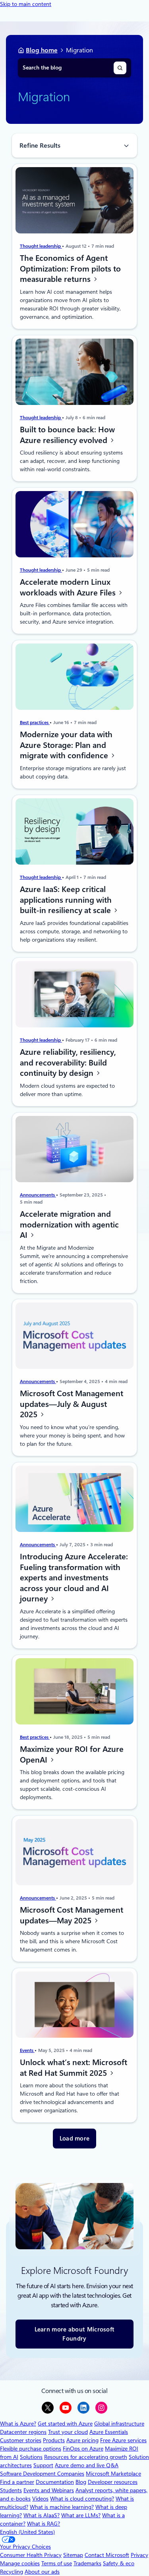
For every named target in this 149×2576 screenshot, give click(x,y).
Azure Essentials (109, 2432)
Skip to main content (26, 4)
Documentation (55, 2482)
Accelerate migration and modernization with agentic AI (69, 1224)
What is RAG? (44, 2524)
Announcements (38, 1195)
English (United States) (27, 2532)
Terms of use (57, 2563)
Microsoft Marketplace (113, 2474)
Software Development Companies (42, 2474)
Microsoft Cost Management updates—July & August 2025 (72, 1404)
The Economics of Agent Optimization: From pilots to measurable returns (70, 269)
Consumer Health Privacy (31, 2555)
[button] (75, 2139)
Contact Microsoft (107, 2555)
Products (54, 2440)
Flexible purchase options (31, 2449)
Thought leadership (41, 247)
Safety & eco (119, 2563)
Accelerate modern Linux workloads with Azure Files (69, 587)
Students (11, 2490)
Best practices (35, 723)
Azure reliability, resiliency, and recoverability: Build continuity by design (68, 1063)
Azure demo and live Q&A (87, 2465)
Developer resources (113, 2482)
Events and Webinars (49, 2490)
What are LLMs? (81, 2515)
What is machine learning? (62, 2507)
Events (27, 2050)
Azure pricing (82, 2440)
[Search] (120, 68)
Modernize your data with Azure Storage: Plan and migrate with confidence (66, 745)
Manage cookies (20, 2563)
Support (43, 2465)
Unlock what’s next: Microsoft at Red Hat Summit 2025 (74, 2068)
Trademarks (87, 2563)
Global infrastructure (119, 2424)
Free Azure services (123, 2440)
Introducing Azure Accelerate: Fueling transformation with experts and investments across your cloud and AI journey (74, 1578)
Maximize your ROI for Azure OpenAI (72, 1754)
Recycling (12, 2572)
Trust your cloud (68, 2432)
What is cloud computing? (82, 2499)
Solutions (31, 2457)
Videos (40, 2499)
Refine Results (40, 145)
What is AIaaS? (42, 2515)
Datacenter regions (23, 2432)
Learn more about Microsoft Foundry (75, 2334)
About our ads (42, 2572)
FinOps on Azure (83, 2449)
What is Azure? (18, 2424)
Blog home (42, 50)
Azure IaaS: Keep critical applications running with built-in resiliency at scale (66, 900)
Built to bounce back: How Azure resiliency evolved (67, 435)
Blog (81, 2482)
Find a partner (17, 2482)
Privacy (139, 2555)
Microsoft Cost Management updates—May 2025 (72, 1915)
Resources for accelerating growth (86, 2457)
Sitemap (73, 2555)
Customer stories (21, 2440)
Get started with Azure (65, 2424)
